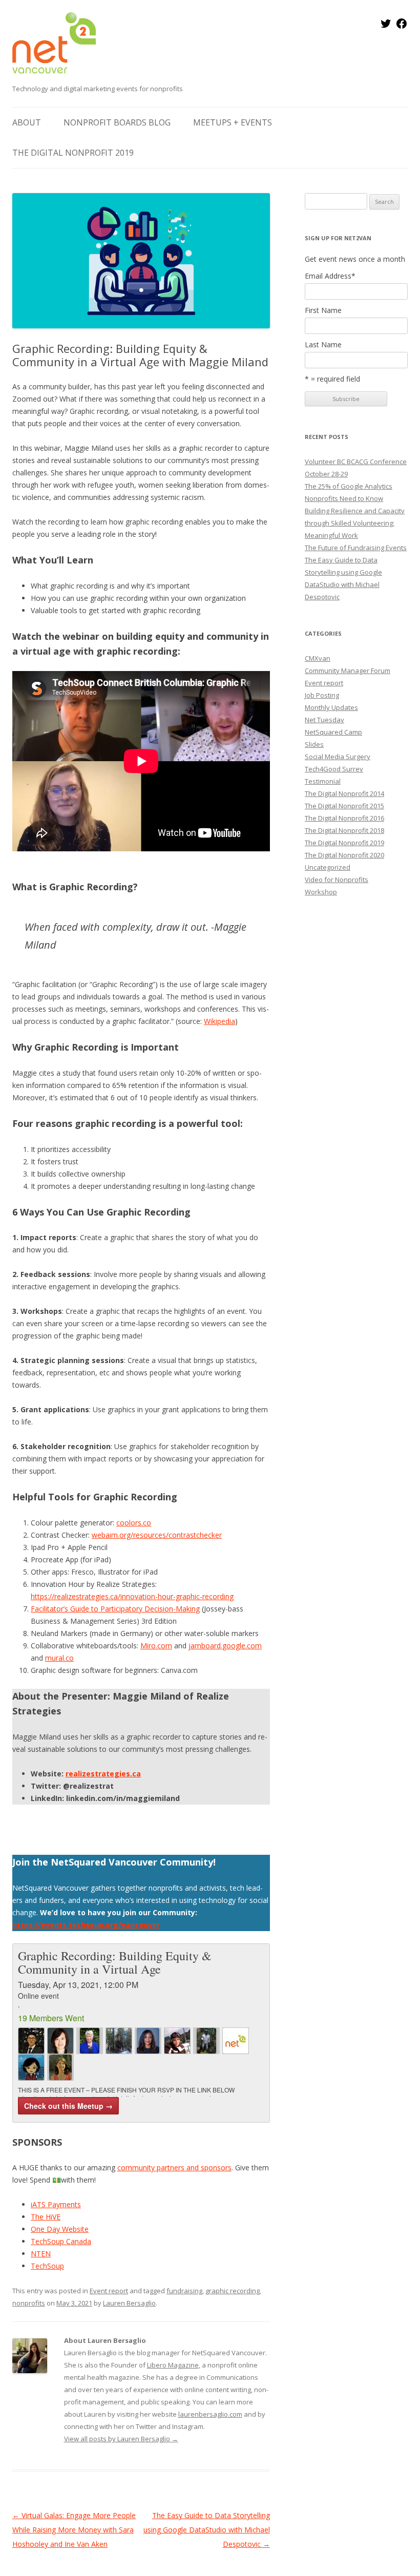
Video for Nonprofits (337, 879)
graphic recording (233, 2291)
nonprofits (29, 2303)
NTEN (41, 2254)
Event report (109, 2291)
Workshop (321, 892)
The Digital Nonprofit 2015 (344, 806)
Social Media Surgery (338, 757)
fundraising (184, 2291)
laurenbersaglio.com (210, 2414)
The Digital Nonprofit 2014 (344, 793)
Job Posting (322, 695)
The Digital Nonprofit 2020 (344, 855)
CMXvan (318, 658)
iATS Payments (56, 2204)
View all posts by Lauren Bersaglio (121, 2439)
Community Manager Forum (348, 671)
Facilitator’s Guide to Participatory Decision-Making (115, 1609)
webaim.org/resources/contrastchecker (157, 1535)
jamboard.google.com (225, 1646)
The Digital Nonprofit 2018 (344, 830)
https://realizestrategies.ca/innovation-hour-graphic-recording (132, 1596)
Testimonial (323, 781)
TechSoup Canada (61, 2241)
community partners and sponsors (174, 2167)
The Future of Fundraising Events (356, 548)
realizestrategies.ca (103, 1774)
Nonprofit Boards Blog (117, 122)
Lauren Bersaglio (129, 2303)
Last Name (323, 345)
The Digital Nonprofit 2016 (344, 818)
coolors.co (134, 1523)
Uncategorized (328, 867)
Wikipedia (219, 1021)
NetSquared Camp (333, 732)
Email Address (330, 276)
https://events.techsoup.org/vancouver (86, 1925)
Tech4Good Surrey (334, 769)
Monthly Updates (331, 707)
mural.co (59, 1658)
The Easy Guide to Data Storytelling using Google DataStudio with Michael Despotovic (207, 2530)
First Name (323, 310)
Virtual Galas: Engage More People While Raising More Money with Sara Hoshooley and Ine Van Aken (74, 2530)
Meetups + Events (233, 122)
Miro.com (156, 1646)
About (27, 122)
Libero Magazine (173, 2365)
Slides (314, 744)
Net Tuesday (324, 720)
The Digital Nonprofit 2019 (73, 153)
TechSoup (47, 2266)
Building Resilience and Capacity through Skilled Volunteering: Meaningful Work (355, 523)
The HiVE (46, 2217)
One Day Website (60, 2229)
